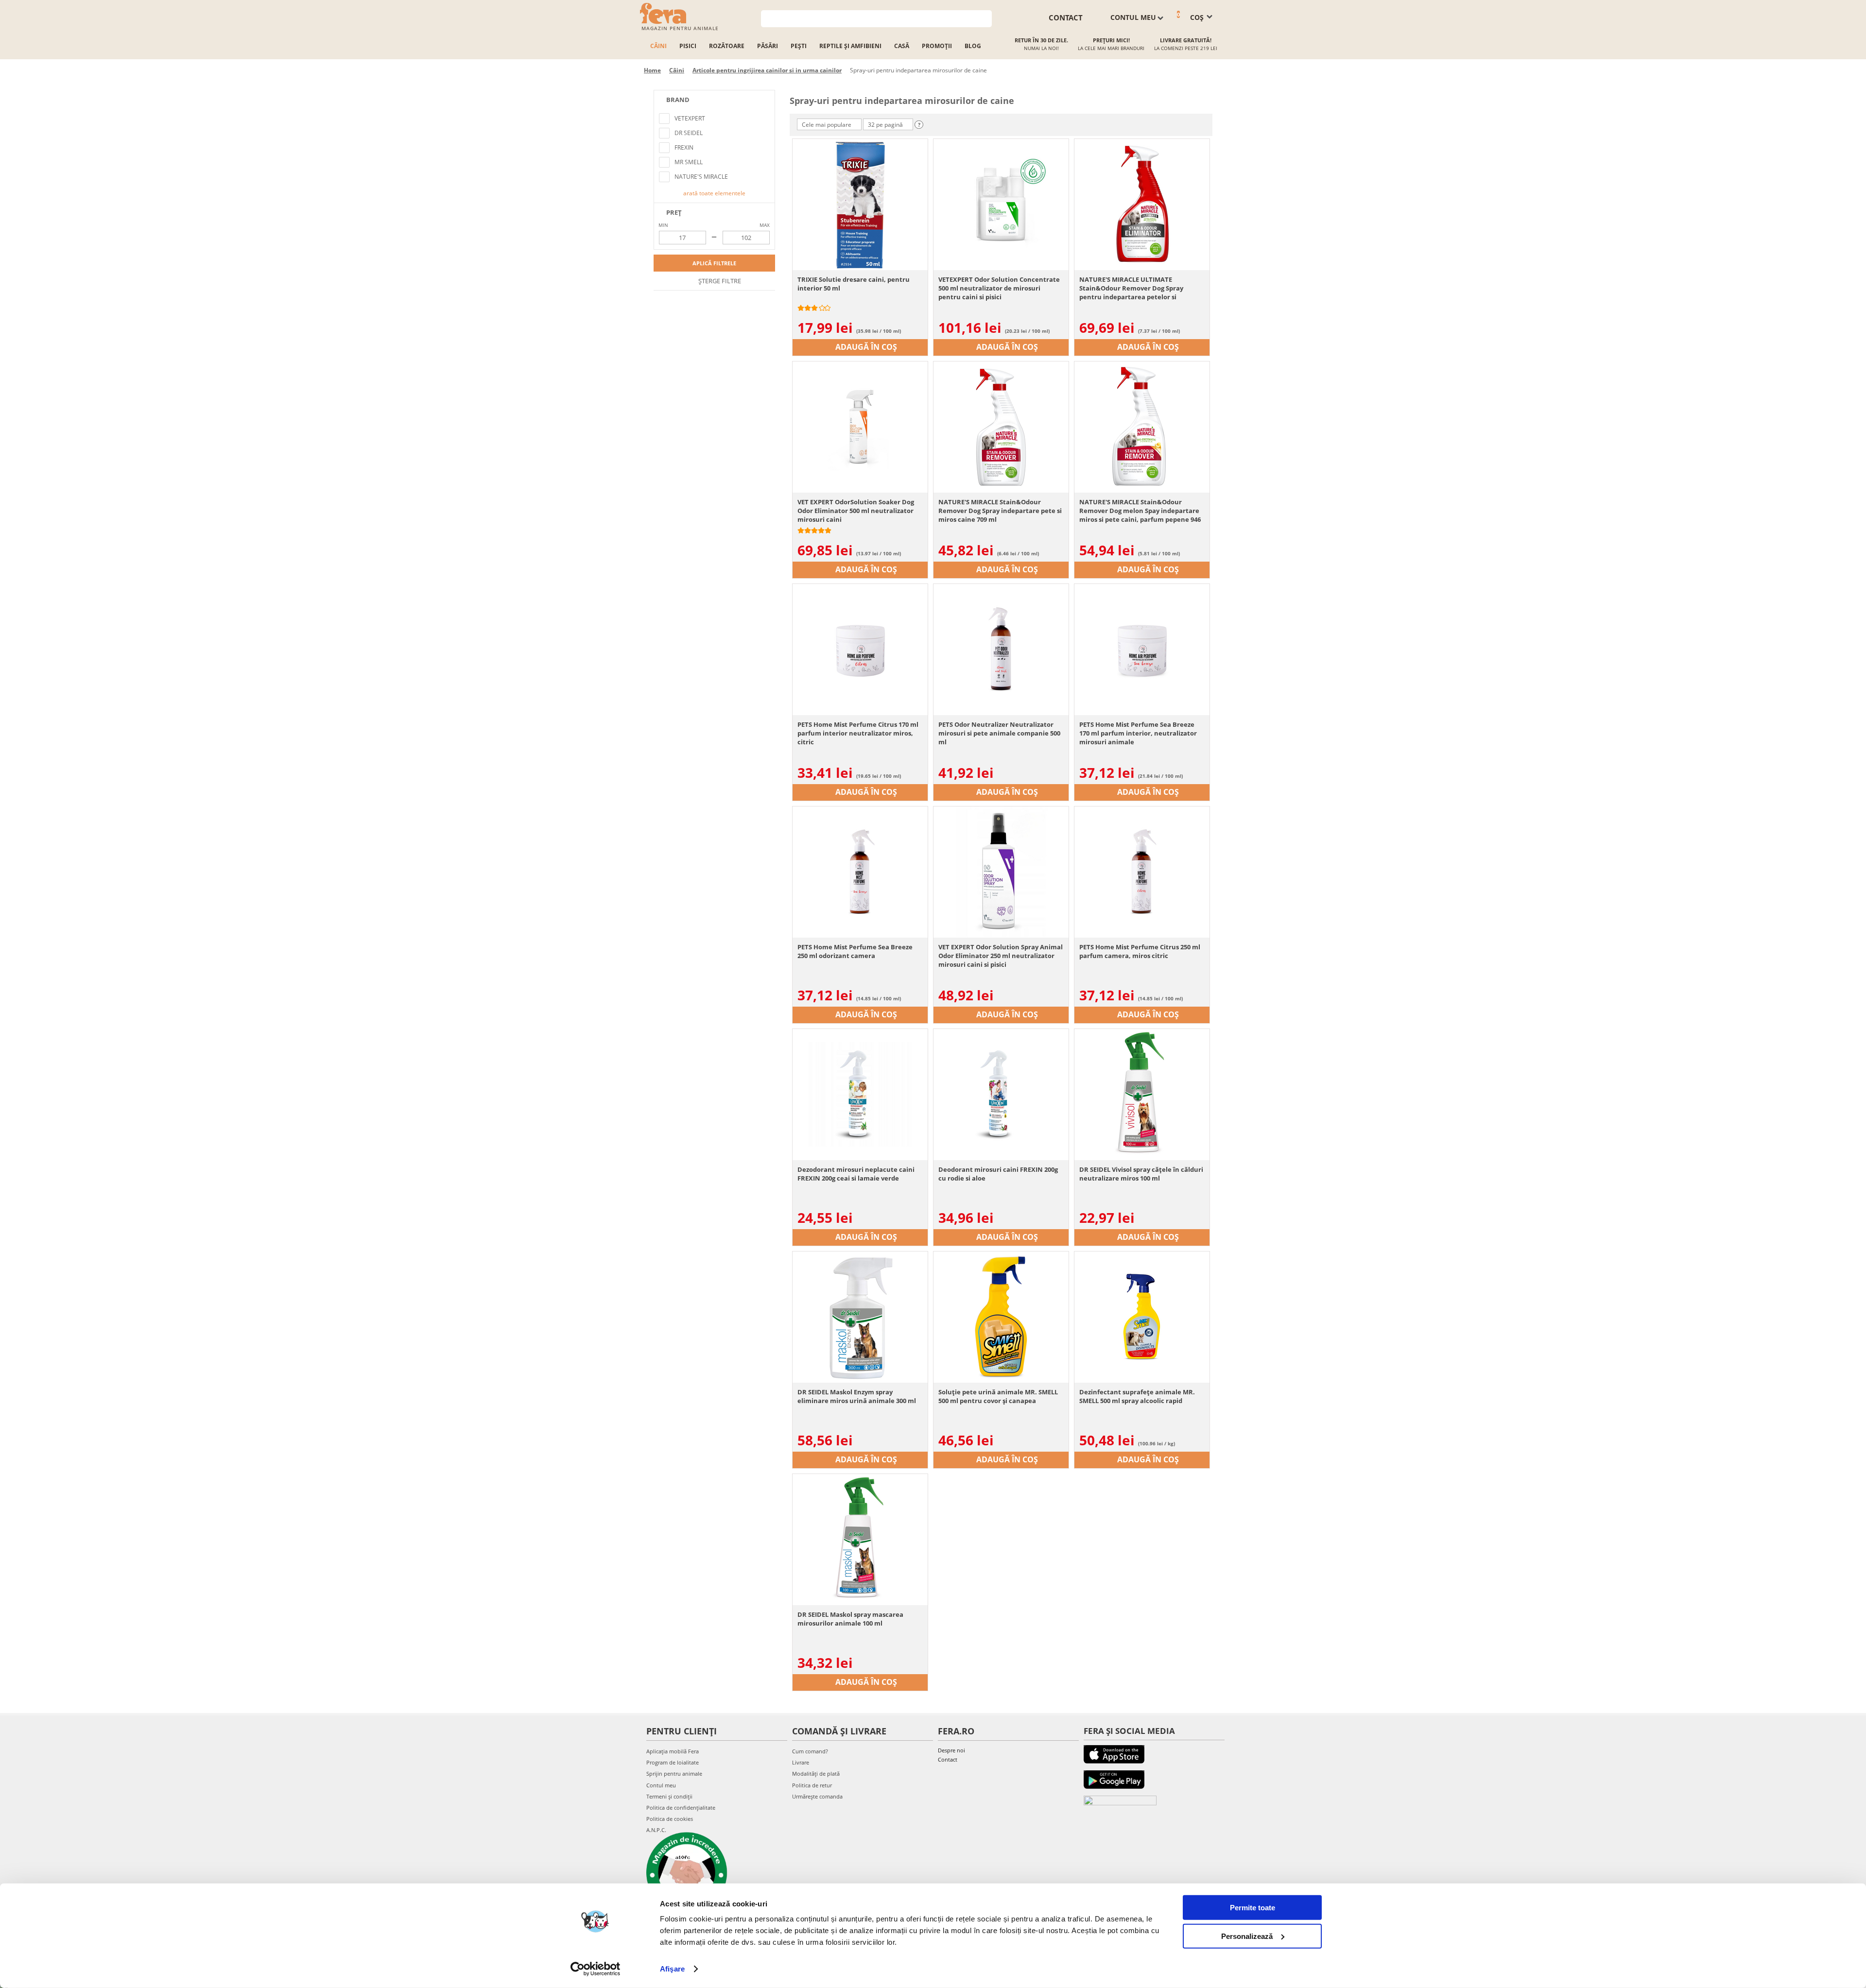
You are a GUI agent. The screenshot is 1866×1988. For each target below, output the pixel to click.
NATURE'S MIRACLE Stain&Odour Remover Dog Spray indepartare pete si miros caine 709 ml (1000, 511)
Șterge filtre (719, 281)
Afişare (672, 1969)
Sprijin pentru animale (674, 1774)
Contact (948, 1759)
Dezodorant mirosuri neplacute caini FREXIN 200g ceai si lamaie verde (856, 1174)
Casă (902, 46)
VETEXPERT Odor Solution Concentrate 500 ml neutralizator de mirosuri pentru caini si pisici (999, 288)
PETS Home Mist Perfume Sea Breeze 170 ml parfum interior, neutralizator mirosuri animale (1138, 733)
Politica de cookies (670, 1819)
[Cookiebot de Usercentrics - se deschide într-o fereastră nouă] (596, 1969)
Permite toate (1253, 1908)
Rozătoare (727, 46)
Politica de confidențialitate (681, 1808)
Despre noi (951, 1750)
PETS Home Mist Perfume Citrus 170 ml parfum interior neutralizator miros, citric (858, 733)
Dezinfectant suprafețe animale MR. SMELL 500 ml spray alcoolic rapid (1137, 1396)
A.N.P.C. (656, 1830)
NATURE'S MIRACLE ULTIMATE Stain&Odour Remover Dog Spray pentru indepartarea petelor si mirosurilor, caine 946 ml (1131, 288)
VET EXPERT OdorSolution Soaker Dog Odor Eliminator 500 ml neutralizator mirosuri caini (856, 511)
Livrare (801, 1762)
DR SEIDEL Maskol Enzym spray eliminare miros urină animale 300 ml (857, 1396)
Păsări (768, 46)
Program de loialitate (673, 1762)
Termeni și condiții (669, 1796)
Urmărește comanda (817, 1796)
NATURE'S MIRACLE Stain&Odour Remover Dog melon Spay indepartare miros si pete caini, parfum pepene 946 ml (1140, 511)
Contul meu (661, 1785)
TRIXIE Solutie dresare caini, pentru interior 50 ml (854, 284)
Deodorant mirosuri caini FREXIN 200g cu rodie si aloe (998, 1174)
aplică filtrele (714, 263)
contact (1066, 17)
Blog (973, 46)
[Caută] (985, 18)
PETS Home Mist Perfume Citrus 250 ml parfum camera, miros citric (1140, 951)
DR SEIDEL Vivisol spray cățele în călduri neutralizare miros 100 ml (1141, 1174)
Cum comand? (810, 1751)
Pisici (688, 46)
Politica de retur (812, 1785)
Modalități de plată (816, 1774)
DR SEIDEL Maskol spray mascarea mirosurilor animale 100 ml (850, 1619)
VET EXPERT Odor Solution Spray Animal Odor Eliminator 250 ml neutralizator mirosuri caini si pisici (1001, 956)
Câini (658, 46)
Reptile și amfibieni (850, 46)
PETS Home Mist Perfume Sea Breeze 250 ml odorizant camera (855, 951)
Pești (799, 46)
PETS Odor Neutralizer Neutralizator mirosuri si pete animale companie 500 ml (999, 733)
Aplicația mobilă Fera (673, 1751)
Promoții (937, 46)
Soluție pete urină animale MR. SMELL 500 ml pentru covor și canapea (998, 1396)
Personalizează (1247, 1936)
